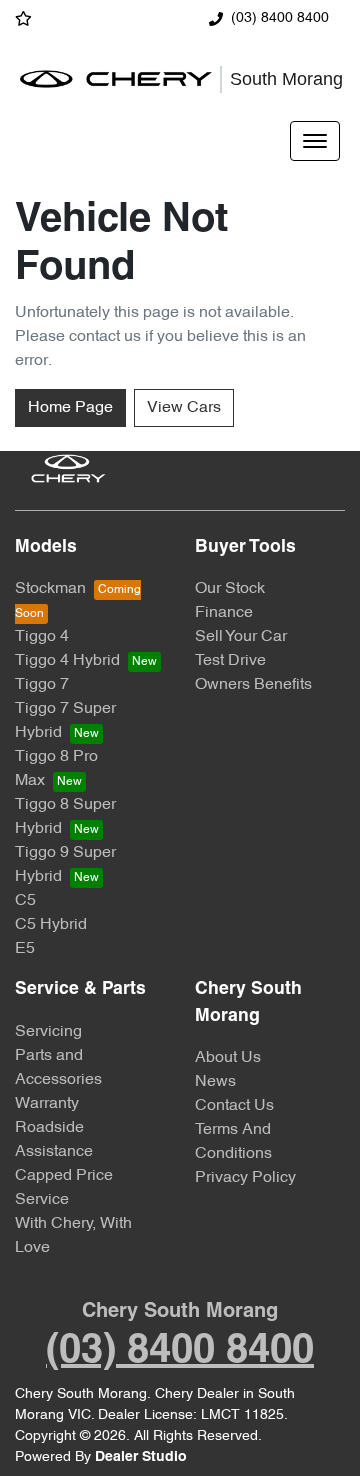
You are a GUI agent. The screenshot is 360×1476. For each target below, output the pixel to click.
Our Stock (230, 589)
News (215, 1082)
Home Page (70, 408)
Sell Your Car (241, 637)
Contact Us (234, 1106)
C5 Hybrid (51, 925)
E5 (25, 949)
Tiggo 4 (42, 637)
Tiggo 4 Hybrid (67, 661)
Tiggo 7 (42, 685)
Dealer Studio (141, 1457)
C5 (25, 901)
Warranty (47, 1104)
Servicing (48, 1032)
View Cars (184, 408)
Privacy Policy (245, 1178)
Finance (224, 613)
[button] (315, 141)
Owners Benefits (253, 685)
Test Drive (230, 661)
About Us (228, 1058)
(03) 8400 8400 (280, 18)
